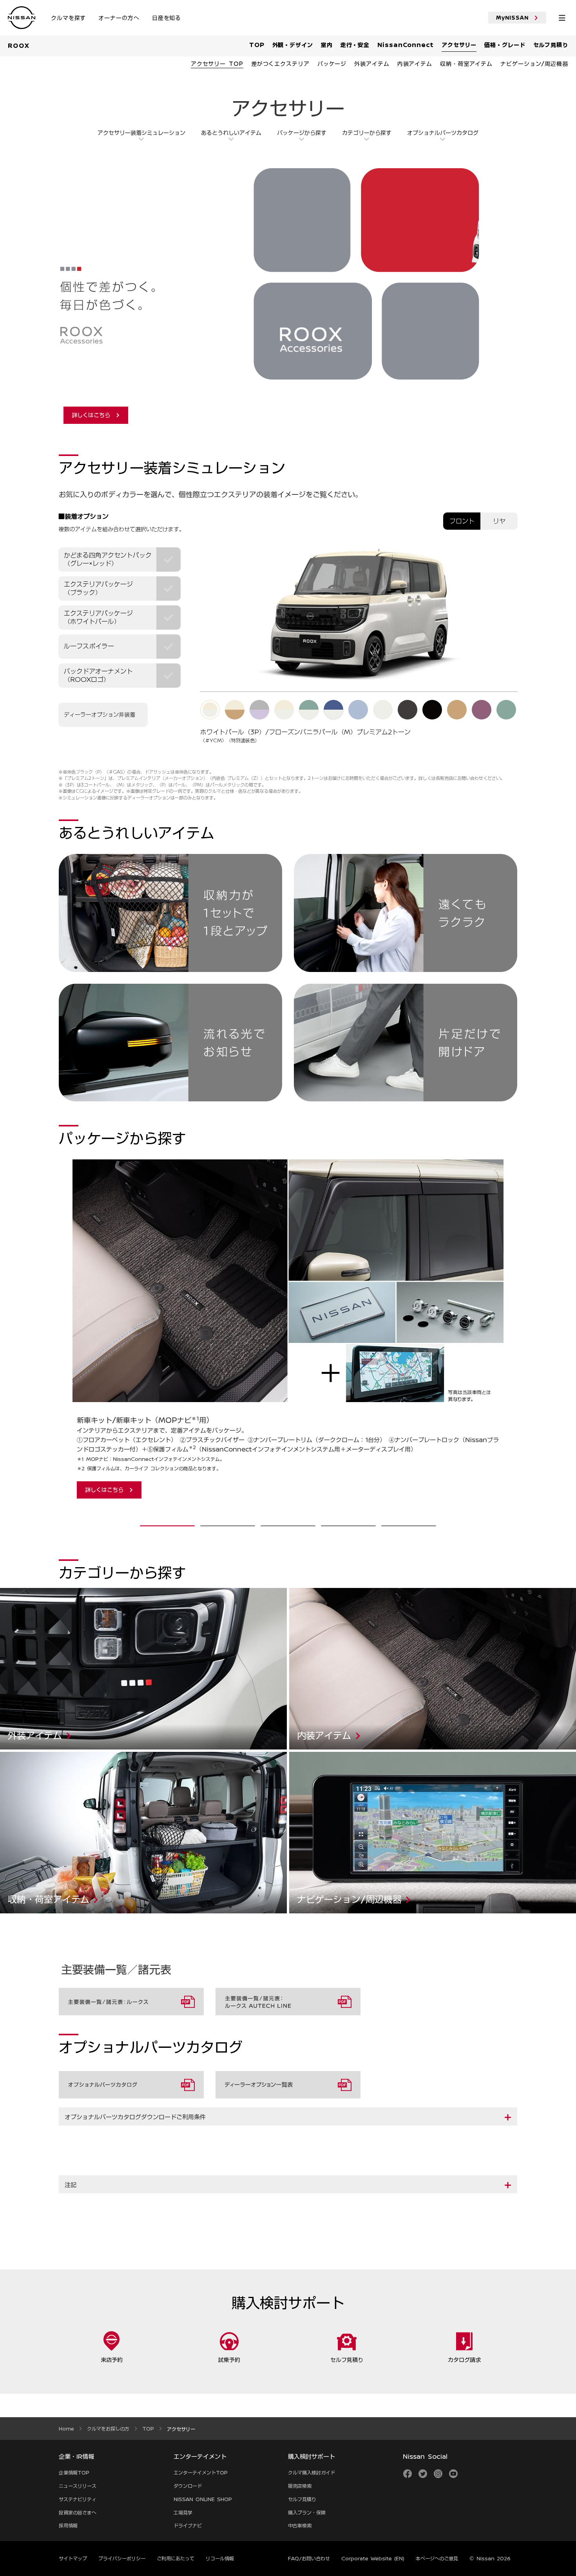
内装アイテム (306, 1592)
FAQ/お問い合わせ (309, 2558)
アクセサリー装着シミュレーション (141, 133)
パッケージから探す (302, 133)
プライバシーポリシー (122, 2558)
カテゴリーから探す (367, 133)
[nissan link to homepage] (22, 18)
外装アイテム (16, 1592)
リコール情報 (220, 2558)
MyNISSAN (513, 18)
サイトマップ (73, 2558)
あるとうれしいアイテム (231, 133)
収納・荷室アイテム (25, 1756)
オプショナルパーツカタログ (443, 133)
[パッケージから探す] (71, 1336)
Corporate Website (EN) (373, 2558)
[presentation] (167, 1526)
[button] (288, 2117)
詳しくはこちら (91, 415)
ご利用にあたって (176, 2558)
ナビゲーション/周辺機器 (321, 1756)
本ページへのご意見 (437, 2558)
